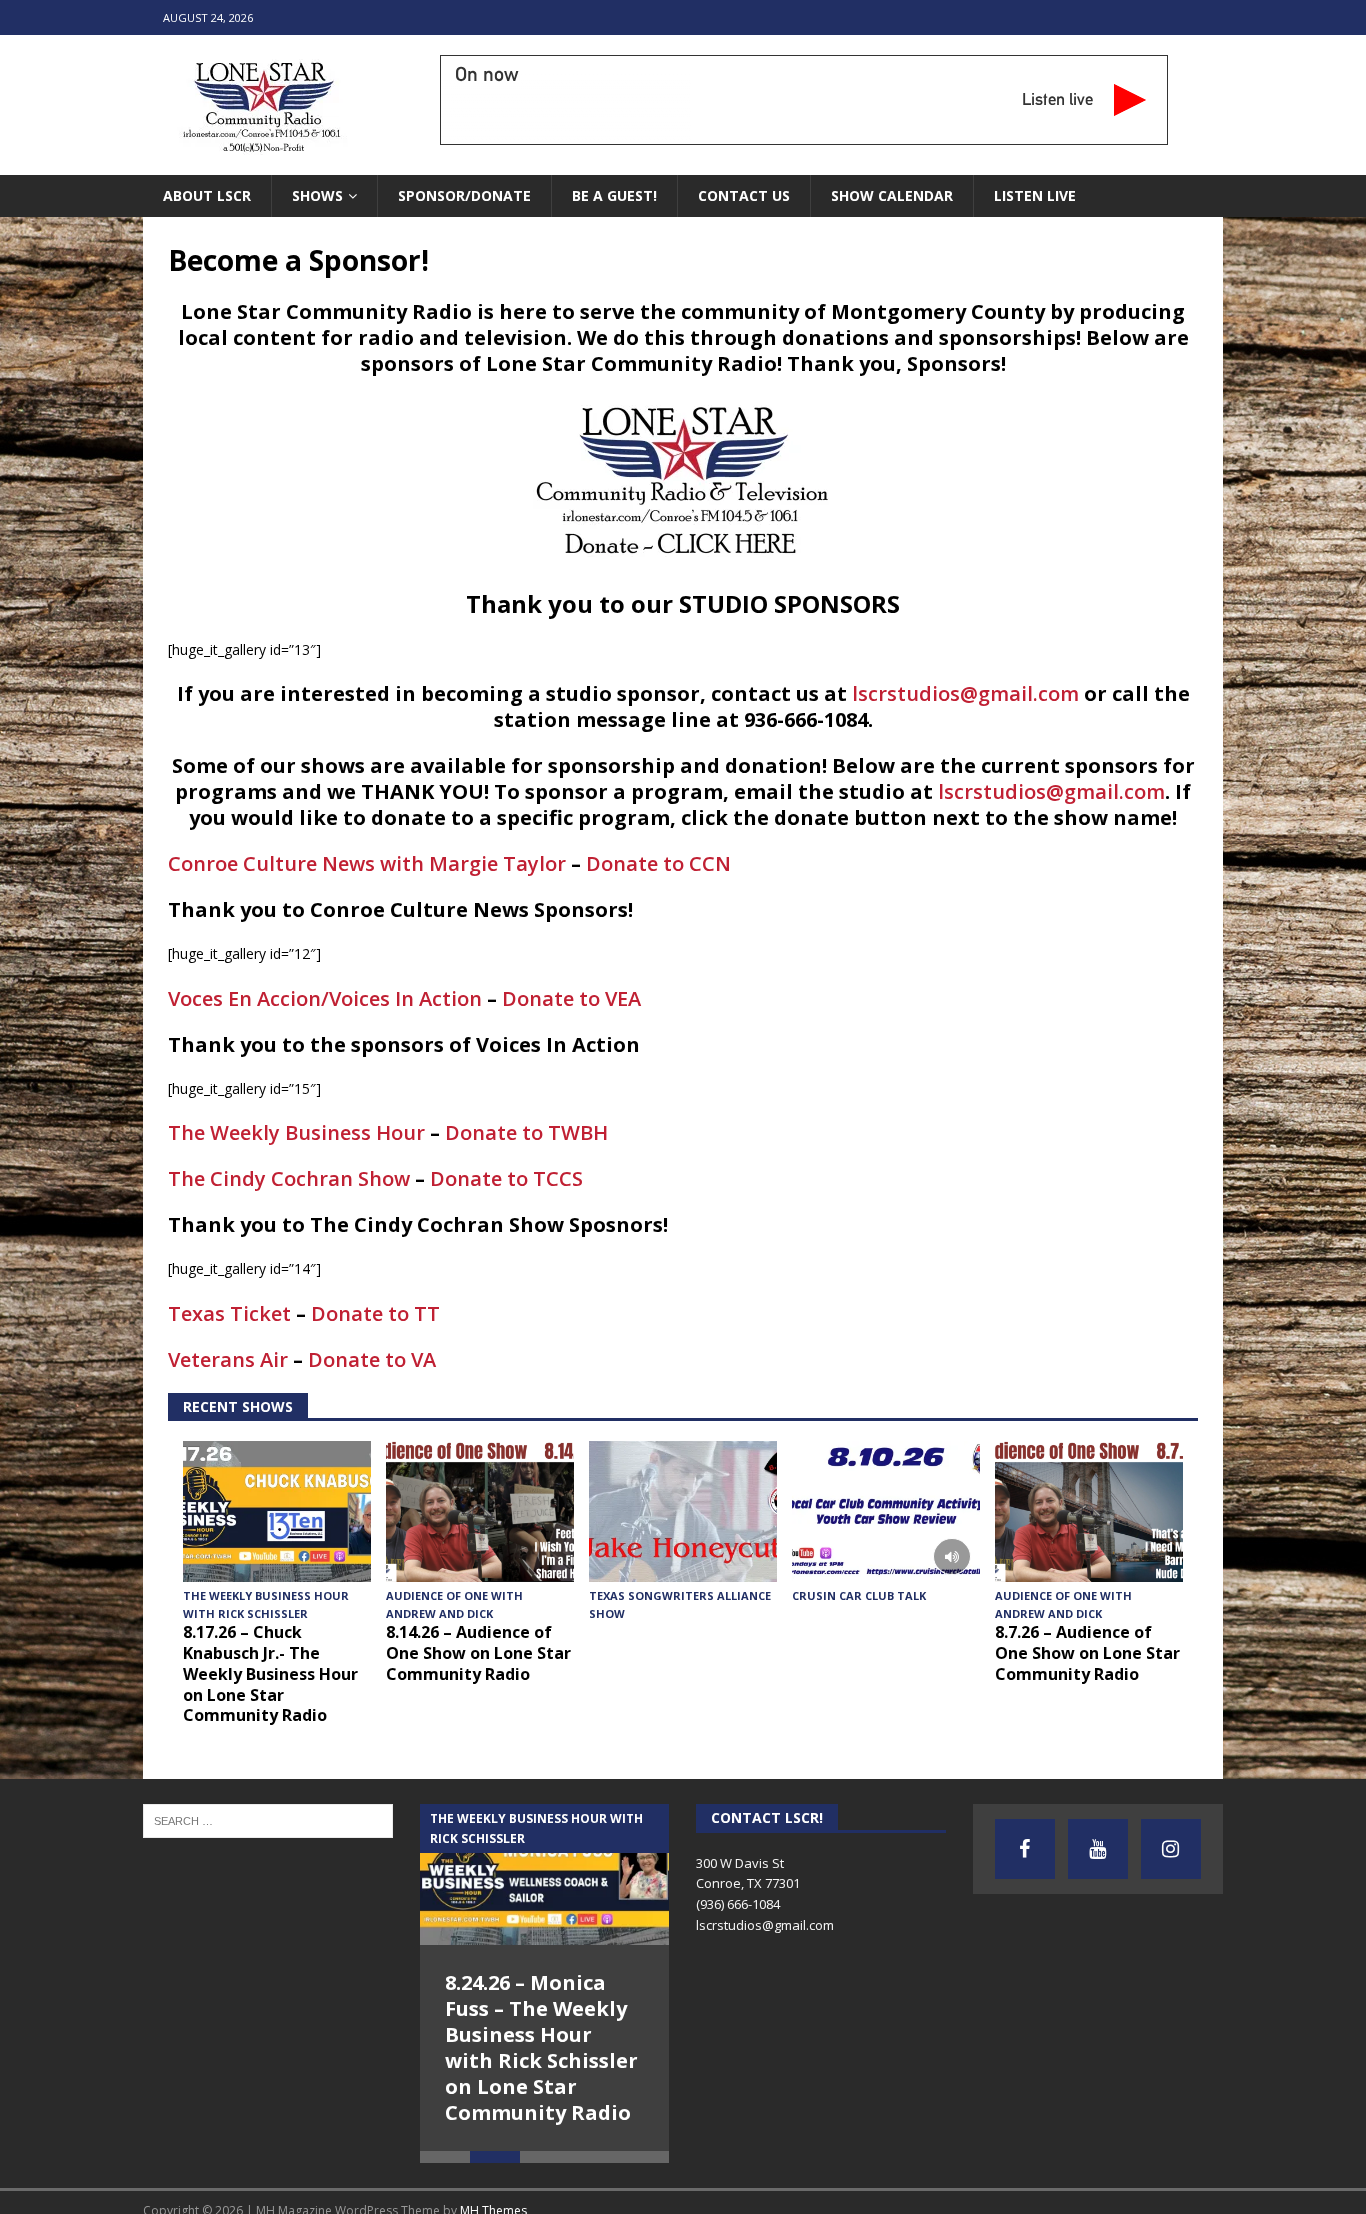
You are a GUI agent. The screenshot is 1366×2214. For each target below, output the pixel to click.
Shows (317, 195)
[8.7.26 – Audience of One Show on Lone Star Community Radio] (1089, 1511)
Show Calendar (892, 195)
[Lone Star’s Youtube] (1098, 1849)
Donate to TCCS (506, 1178)
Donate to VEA (571, 998)
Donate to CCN (658, 863)
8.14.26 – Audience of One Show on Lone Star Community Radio (478, 1653)
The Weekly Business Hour (296, 1132)
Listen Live (1035, 195)
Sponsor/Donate (464, 195)
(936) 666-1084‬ (738, 1904)
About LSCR (207, 195)
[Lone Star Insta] (1171, 1849)
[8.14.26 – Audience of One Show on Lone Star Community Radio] (480, 1511)
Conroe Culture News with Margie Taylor (367, 863)
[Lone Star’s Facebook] (1025, 1849)
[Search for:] (268, 1820)
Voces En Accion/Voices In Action (325, 998)
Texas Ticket (229, 1313)
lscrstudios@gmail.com (965, 693)
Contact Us (744, 195)
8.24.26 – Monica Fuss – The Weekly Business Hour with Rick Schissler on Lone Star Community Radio (541, 2047)
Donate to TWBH (526, 1132)
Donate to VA (372, 1359)
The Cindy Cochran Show (289, 1178)
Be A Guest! (614, 195)
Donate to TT (375, 1313)
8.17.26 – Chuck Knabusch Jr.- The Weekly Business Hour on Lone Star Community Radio (270, 1673)
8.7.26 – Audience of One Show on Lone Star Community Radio (1087, 1653)
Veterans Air (228, 1359)
